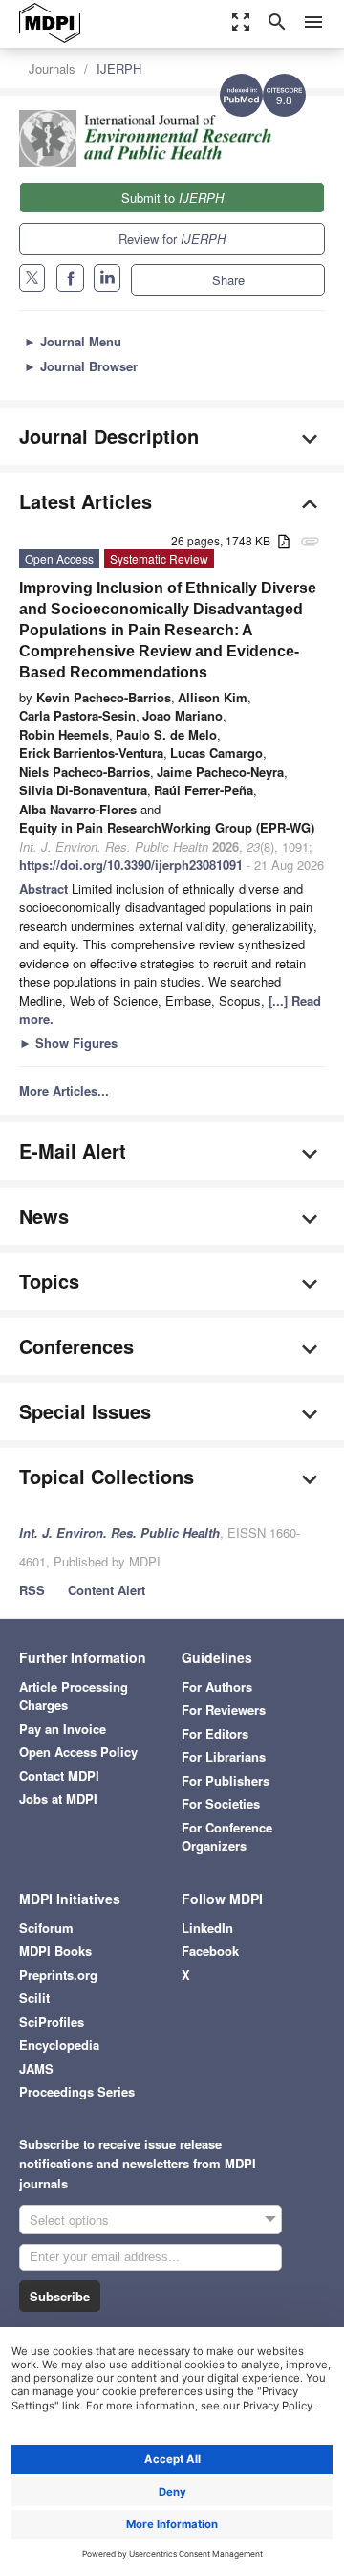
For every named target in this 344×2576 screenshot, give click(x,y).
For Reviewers (224, 1710)
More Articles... (64, 1090)
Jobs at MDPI (58, 1799)
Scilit (34, 1998)
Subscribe (60, 2296)
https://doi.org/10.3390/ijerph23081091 (131, 865)
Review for (172, 239)
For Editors (215, 1733)
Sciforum (46, 1928)
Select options (69, 2220)
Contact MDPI (59, 1776)
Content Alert (107, 1590)
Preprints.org (58, 1975)
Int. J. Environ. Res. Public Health (119, 1532)
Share (228, 280)
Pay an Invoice (63, 1729)
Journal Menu (73, 341)
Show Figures (68, 1043)
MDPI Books (55, 1951)
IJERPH (119, 68)
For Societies (221, 1803)
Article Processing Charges (74, 1696)
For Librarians (224, 1756)
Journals (52, 68)
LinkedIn (207, 1928)
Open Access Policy (78, 1752)
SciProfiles (52, 2021)
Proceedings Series (77, 2091)
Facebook (210, 1951)
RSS (32, 1590)
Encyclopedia (59, 2044)
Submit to (172, 198)
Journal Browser (81, 366)
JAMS (36, 2068)
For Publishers (226, 1780)
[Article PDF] (284, 542)
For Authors (217, 1687)
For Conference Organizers (227, 1837)
